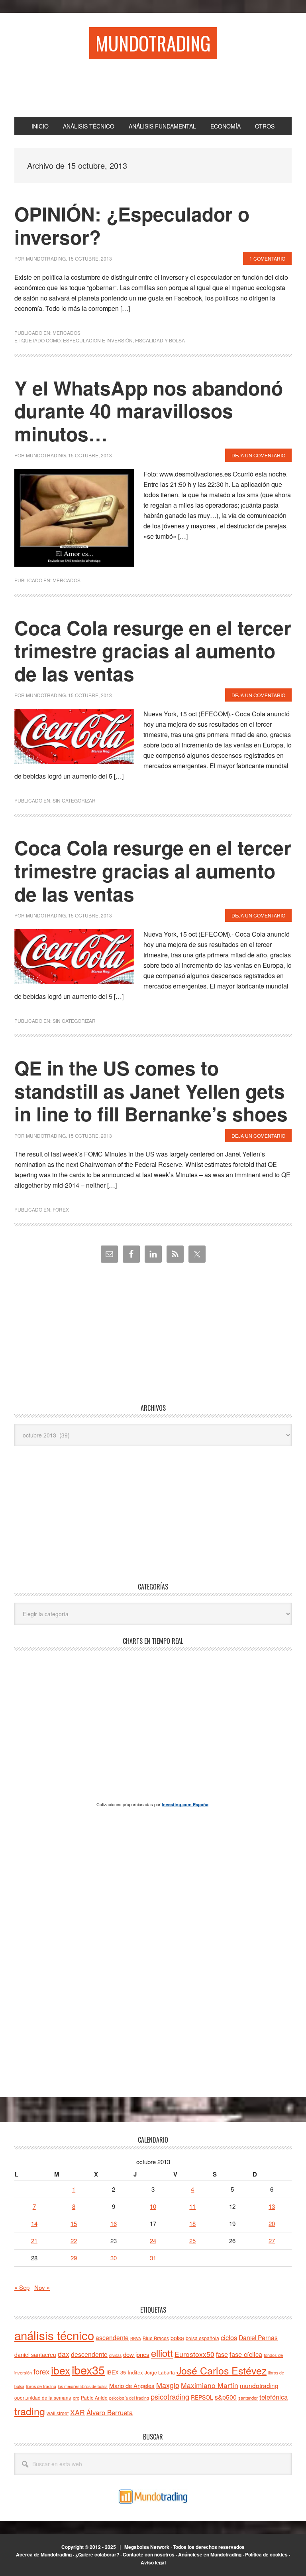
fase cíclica (246, 2354)
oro (76, 2398)
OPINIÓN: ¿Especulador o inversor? (132, 225)
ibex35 (88, 2369)
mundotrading (259, 2385)
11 (192, 2206)
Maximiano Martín (210, 2385)
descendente (89, 2354)
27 (272, 2241)
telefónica (274, 2397)
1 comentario (267, 258)
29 (74, 2258)
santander (248, 2398)
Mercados (67, 333)
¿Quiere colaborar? (97, 2554)
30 (114, 2258)
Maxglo (168, 2385)
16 (114, 2223)
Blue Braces (156, 2338)
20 (272, 2223)
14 (34, 2223)
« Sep (22, 2287)
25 (192, 2241)
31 (153, 2258)
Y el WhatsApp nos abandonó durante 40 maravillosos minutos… (149, 411)
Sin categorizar (74, 800)
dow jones (136, 2354)
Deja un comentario (258, 455)
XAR (77, 2412)
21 (34, 2241)
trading (30, 2411)
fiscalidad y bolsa (160, 340)
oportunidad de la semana (43, 2398)
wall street (58, 2413)
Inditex (135, 2372)
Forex (61, 1209)
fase (222, 2354)
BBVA (136, 2338)
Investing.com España (185, 1804)
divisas (115, 2355)
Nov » (42, 2287)
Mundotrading (153, 43)
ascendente (112, 2337)
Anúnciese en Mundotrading (210, 2554)
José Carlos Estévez (222, 2370)
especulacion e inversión (98, 340)
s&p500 (226, 2397)
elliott (162, 2353)
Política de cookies (266, 2554)
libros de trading (41, 2386)
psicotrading (170, 2396)
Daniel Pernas (258, 2337)
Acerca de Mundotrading (44, 2554)
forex (41, 2371)
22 (74, 2241)
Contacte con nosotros (149, 2554)
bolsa (177, 2338)
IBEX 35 (116, 2372)
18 (192, 2223)
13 (272, 2206)
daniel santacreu (35, 2355)
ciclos (229, 2337)
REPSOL (202, 2397)
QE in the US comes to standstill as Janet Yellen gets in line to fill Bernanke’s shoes (151, 1091)
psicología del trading (129, 2398)
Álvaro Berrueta (110, 2412)
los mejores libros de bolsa (83, 2386)
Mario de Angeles (132, 2385)
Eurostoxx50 (194, 2354)
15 (74, 2223)
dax (64, 2354)
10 (153, 2206)
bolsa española (202, 2338)
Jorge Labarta (160, 2372)
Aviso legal (153, 2562)
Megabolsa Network (147, 2547)
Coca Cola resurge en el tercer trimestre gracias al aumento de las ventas (153, 650)
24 (153, 2241)
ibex (61, 2370)
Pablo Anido (94, 2398)
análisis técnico (54, 2335)
